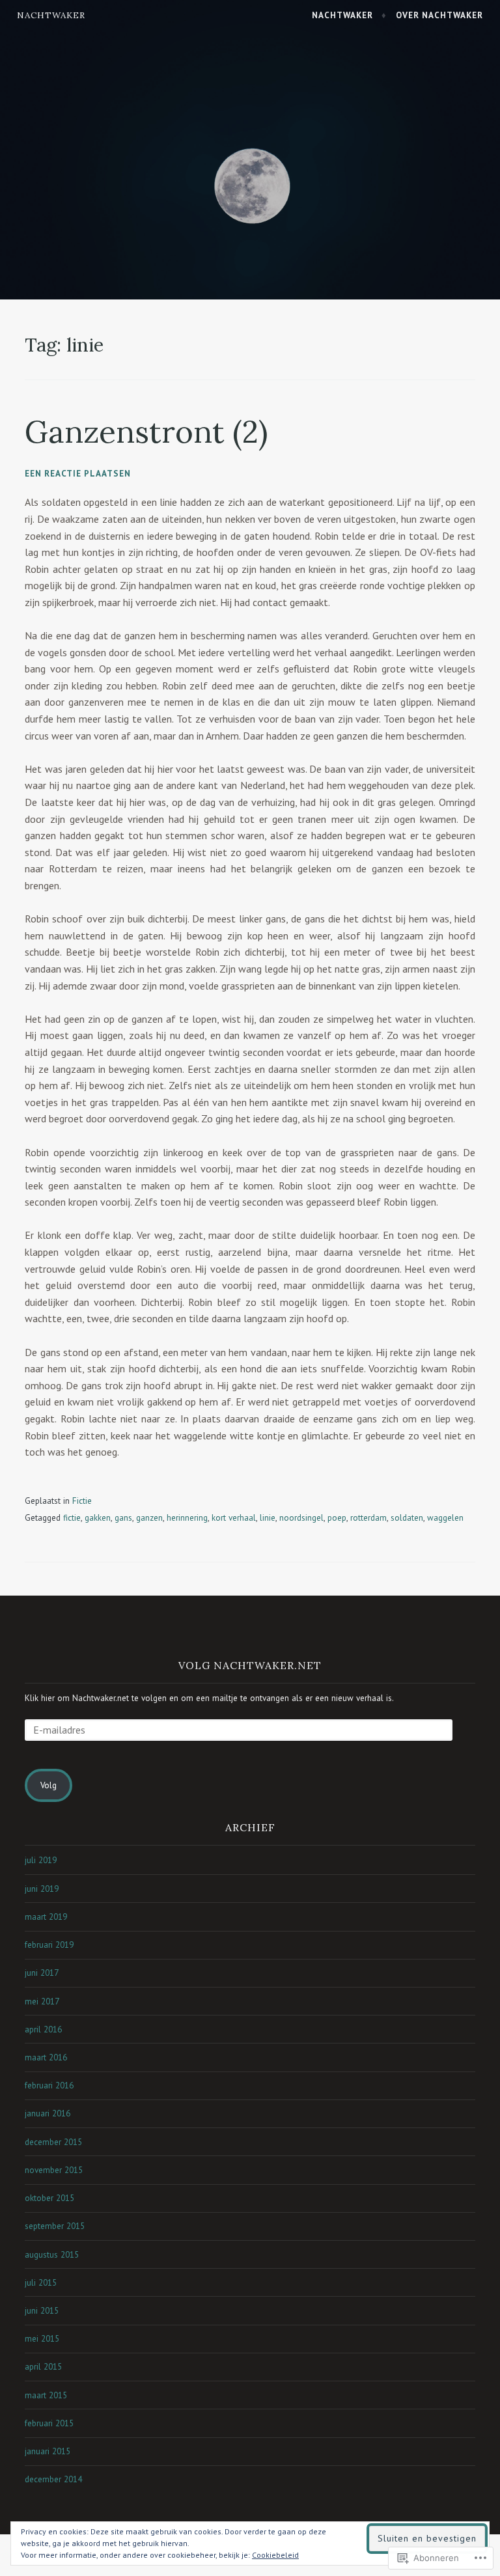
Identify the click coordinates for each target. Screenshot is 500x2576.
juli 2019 (41, 1860)
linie (268, 1518)
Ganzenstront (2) (146, 432)
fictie (72, 1518)
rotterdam (368, 1518)
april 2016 (43, 2029)
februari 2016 (49, 2085)
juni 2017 (42, 1973)
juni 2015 (42, 2311)
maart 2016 (46, 2057)
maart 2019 (46, 1917)
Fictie (82, 1501)
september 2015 (55, 2226)
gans (123, 1518)
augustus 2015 (52, 2255)
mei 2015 (42, 2339)
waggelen (445, 1518)
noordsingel (301, 1518)
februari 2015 (49, 2423)
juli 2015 (41, 2283)
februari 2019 (49, 1945)
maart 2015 (46, 2395)
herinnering (187, 1518)
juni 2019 (42, 1889)
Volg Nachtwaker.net (250, 1665)
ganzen (149, 1518)
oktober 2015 (49, 2198)
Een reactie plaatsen (78, 474)
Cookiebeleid (275, 2555)
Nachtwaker (51, 15)
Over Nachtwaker (439, 15)
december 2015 (53, 2142)
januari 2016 (48, 2113)
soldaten (407, 1518)
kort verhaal (234, 1518)
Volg (49, 1785)
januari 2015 (48, 2451)
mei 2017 (42, 2001)
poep (337, 1518)
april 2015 (43, 2367)
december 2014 (53, 2479)
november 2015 (54, 2170)
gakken (98, 1518)
